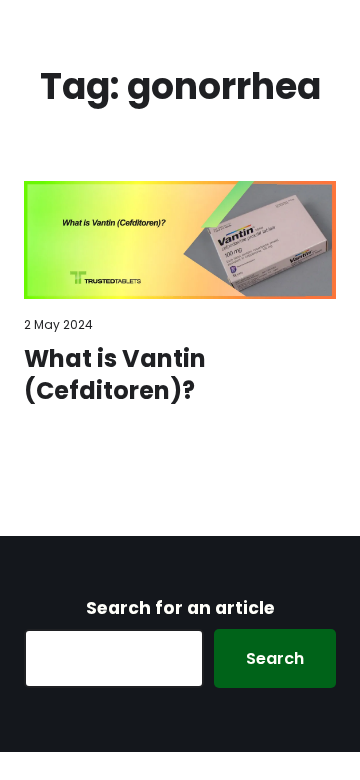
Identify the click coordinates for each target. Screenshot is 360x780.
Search (275, 658)
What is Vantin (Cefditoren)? (115, 375)
